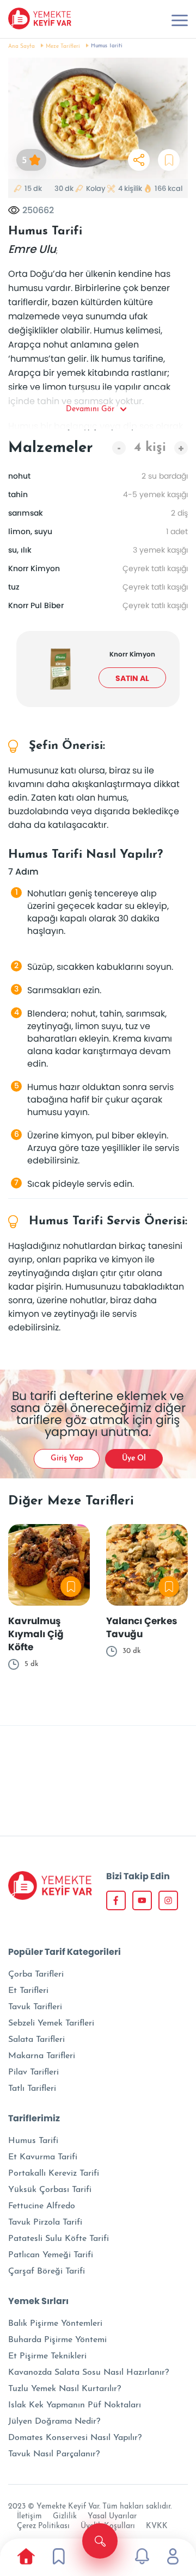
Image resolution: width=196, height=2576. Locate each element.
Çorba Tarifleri (36, 1974)
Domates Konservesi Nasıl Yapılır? (75, 2438)
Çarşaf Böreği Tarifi (47, 2271)
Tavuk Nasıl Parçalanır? (54, 2454)
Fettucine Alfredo (42, 2206)
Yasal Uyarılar (112, 2516)
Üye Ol (134, 1459)
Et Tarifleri (28, 1991)
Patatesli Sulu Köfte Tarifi (59, 2239)
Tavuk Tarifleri (35, 2007)
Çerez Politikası (43, 2526)
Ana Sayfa (22, 47)
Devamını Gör (90, 409)
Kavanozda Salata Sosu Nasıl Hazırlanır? (88, 2373)
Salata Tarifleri (36, 2040)
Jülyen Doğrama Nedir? (54, 2422)
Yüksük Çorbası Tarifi (50, 2190)
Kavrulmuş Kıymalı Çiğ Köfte (36, 1634)
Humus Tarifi (33, 2141)
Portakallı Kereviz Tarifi (54, 2173)
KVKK (157, 2526)
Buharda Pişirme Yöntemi (57, 2340)
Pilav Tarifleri (33, 2072)
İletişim (29, 2516)
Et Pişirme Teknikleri (47, 2356)
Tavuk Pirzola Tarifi (45, 2222)
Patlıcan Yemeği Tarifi (51, 2255)
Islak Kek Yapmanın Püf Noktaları (75, 2405)
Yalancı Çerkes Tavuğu (142, 1627)
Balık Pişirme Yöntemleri (55, 2324)
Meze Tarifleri (63, 47)
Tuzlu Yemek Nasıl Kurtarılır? (65, 2389)
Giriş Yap (67, 1459)
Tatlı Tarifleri (32, 2089)
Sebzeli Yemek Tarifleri (51, 2023)
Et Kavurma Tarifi (43, 2157)
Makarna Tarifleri (42, 2056)
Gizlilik (65, 2516)
